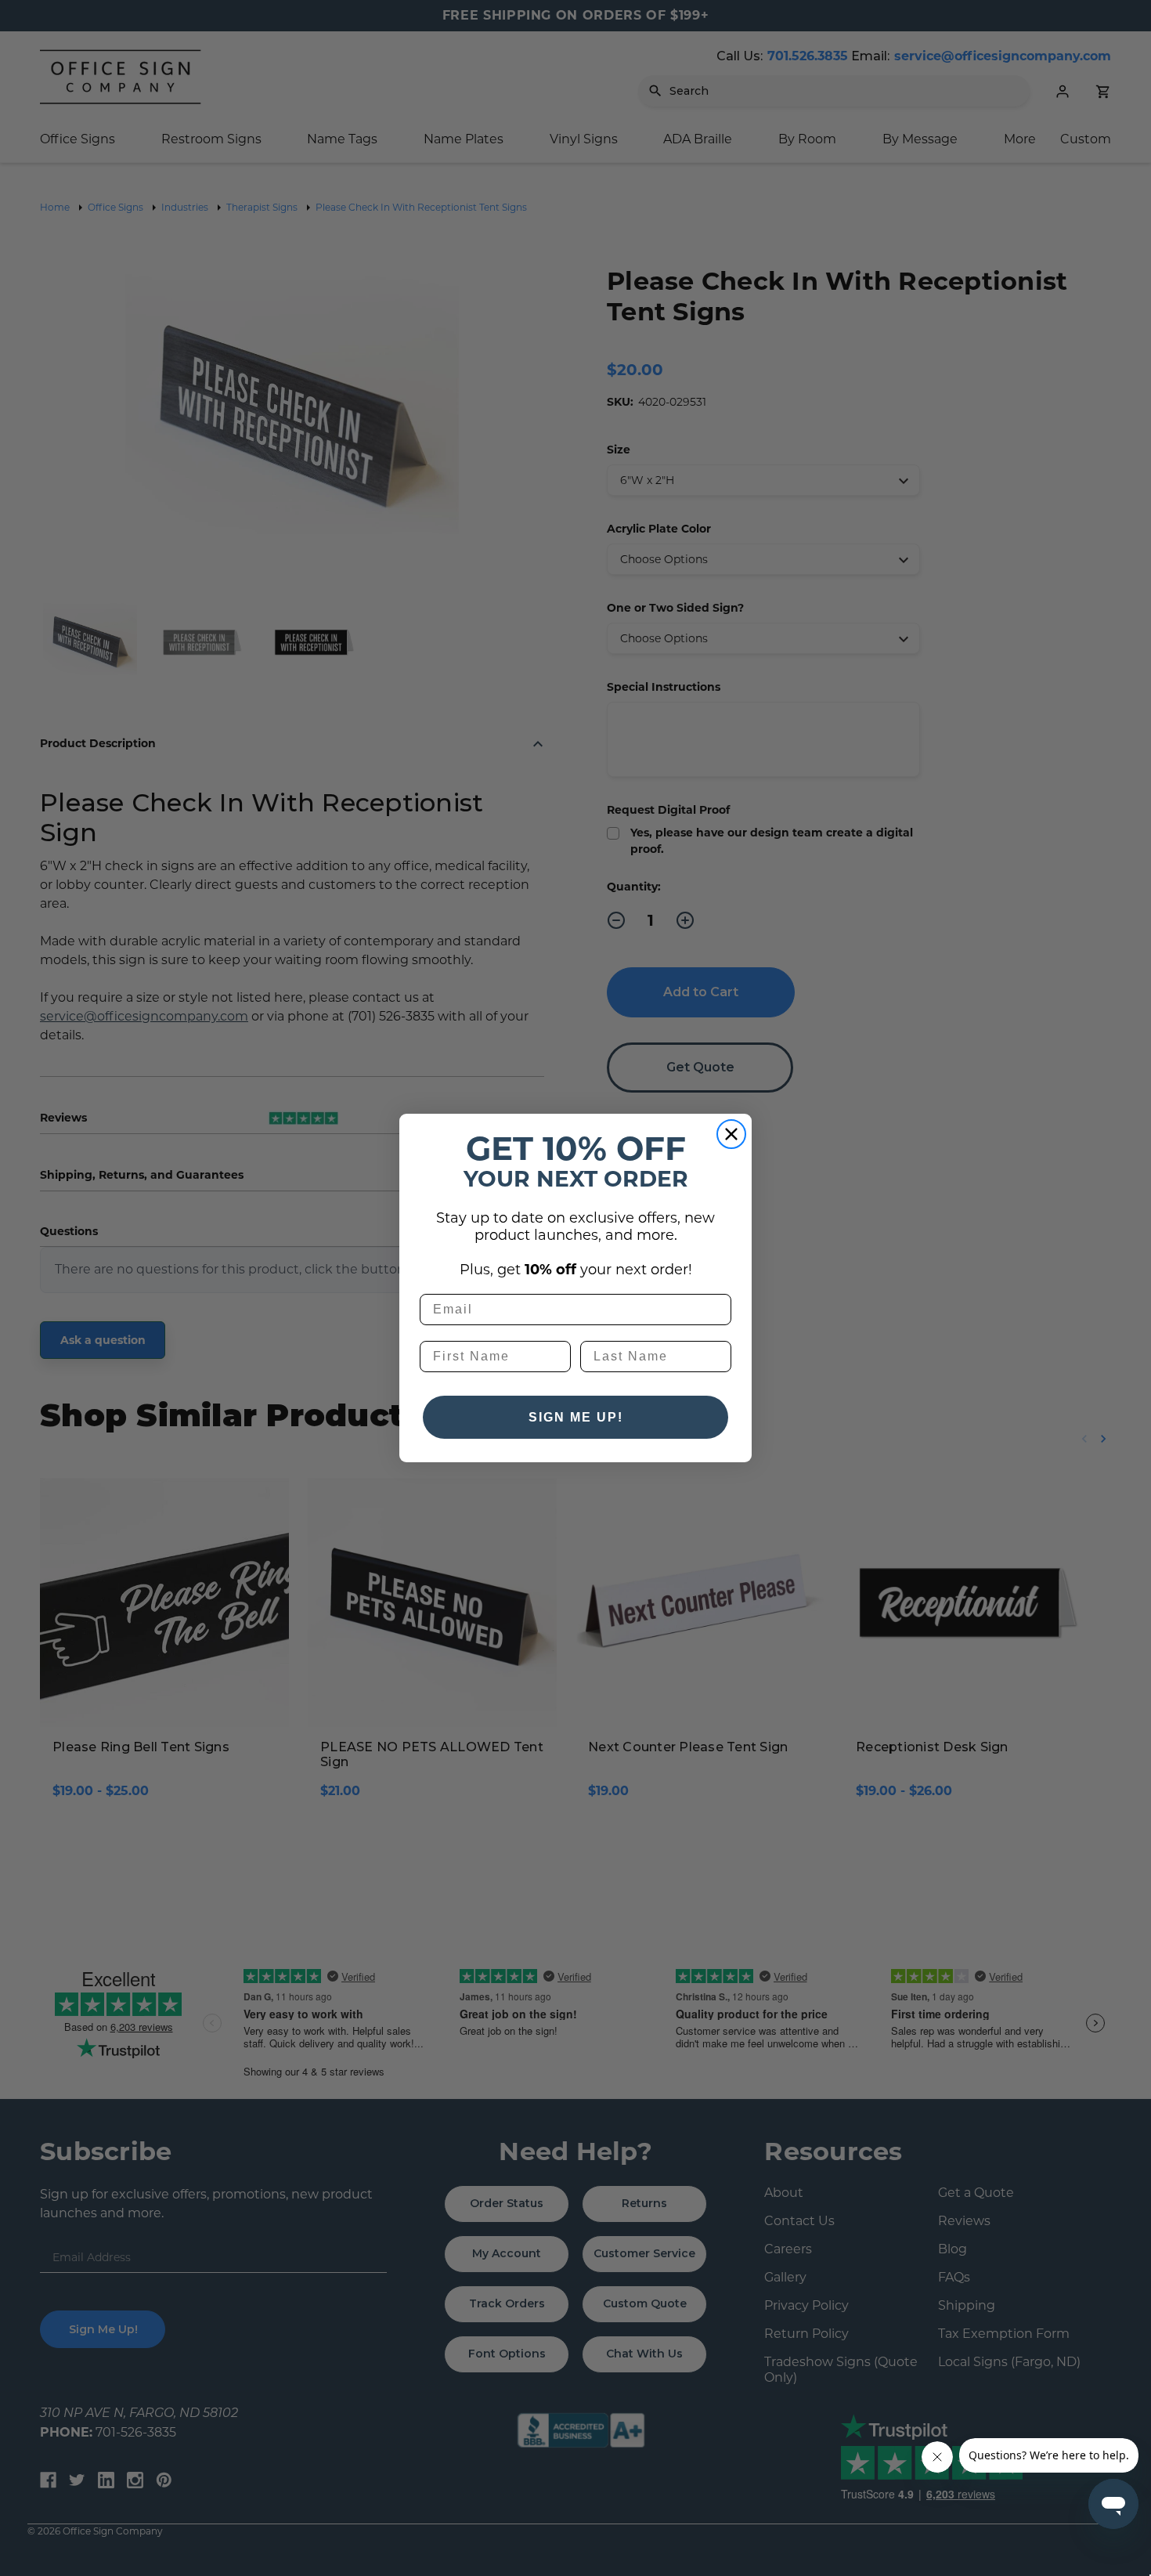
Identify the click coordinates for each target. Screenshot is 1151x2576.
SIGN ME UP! (576, 1417)
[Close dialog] (731, 1134)
